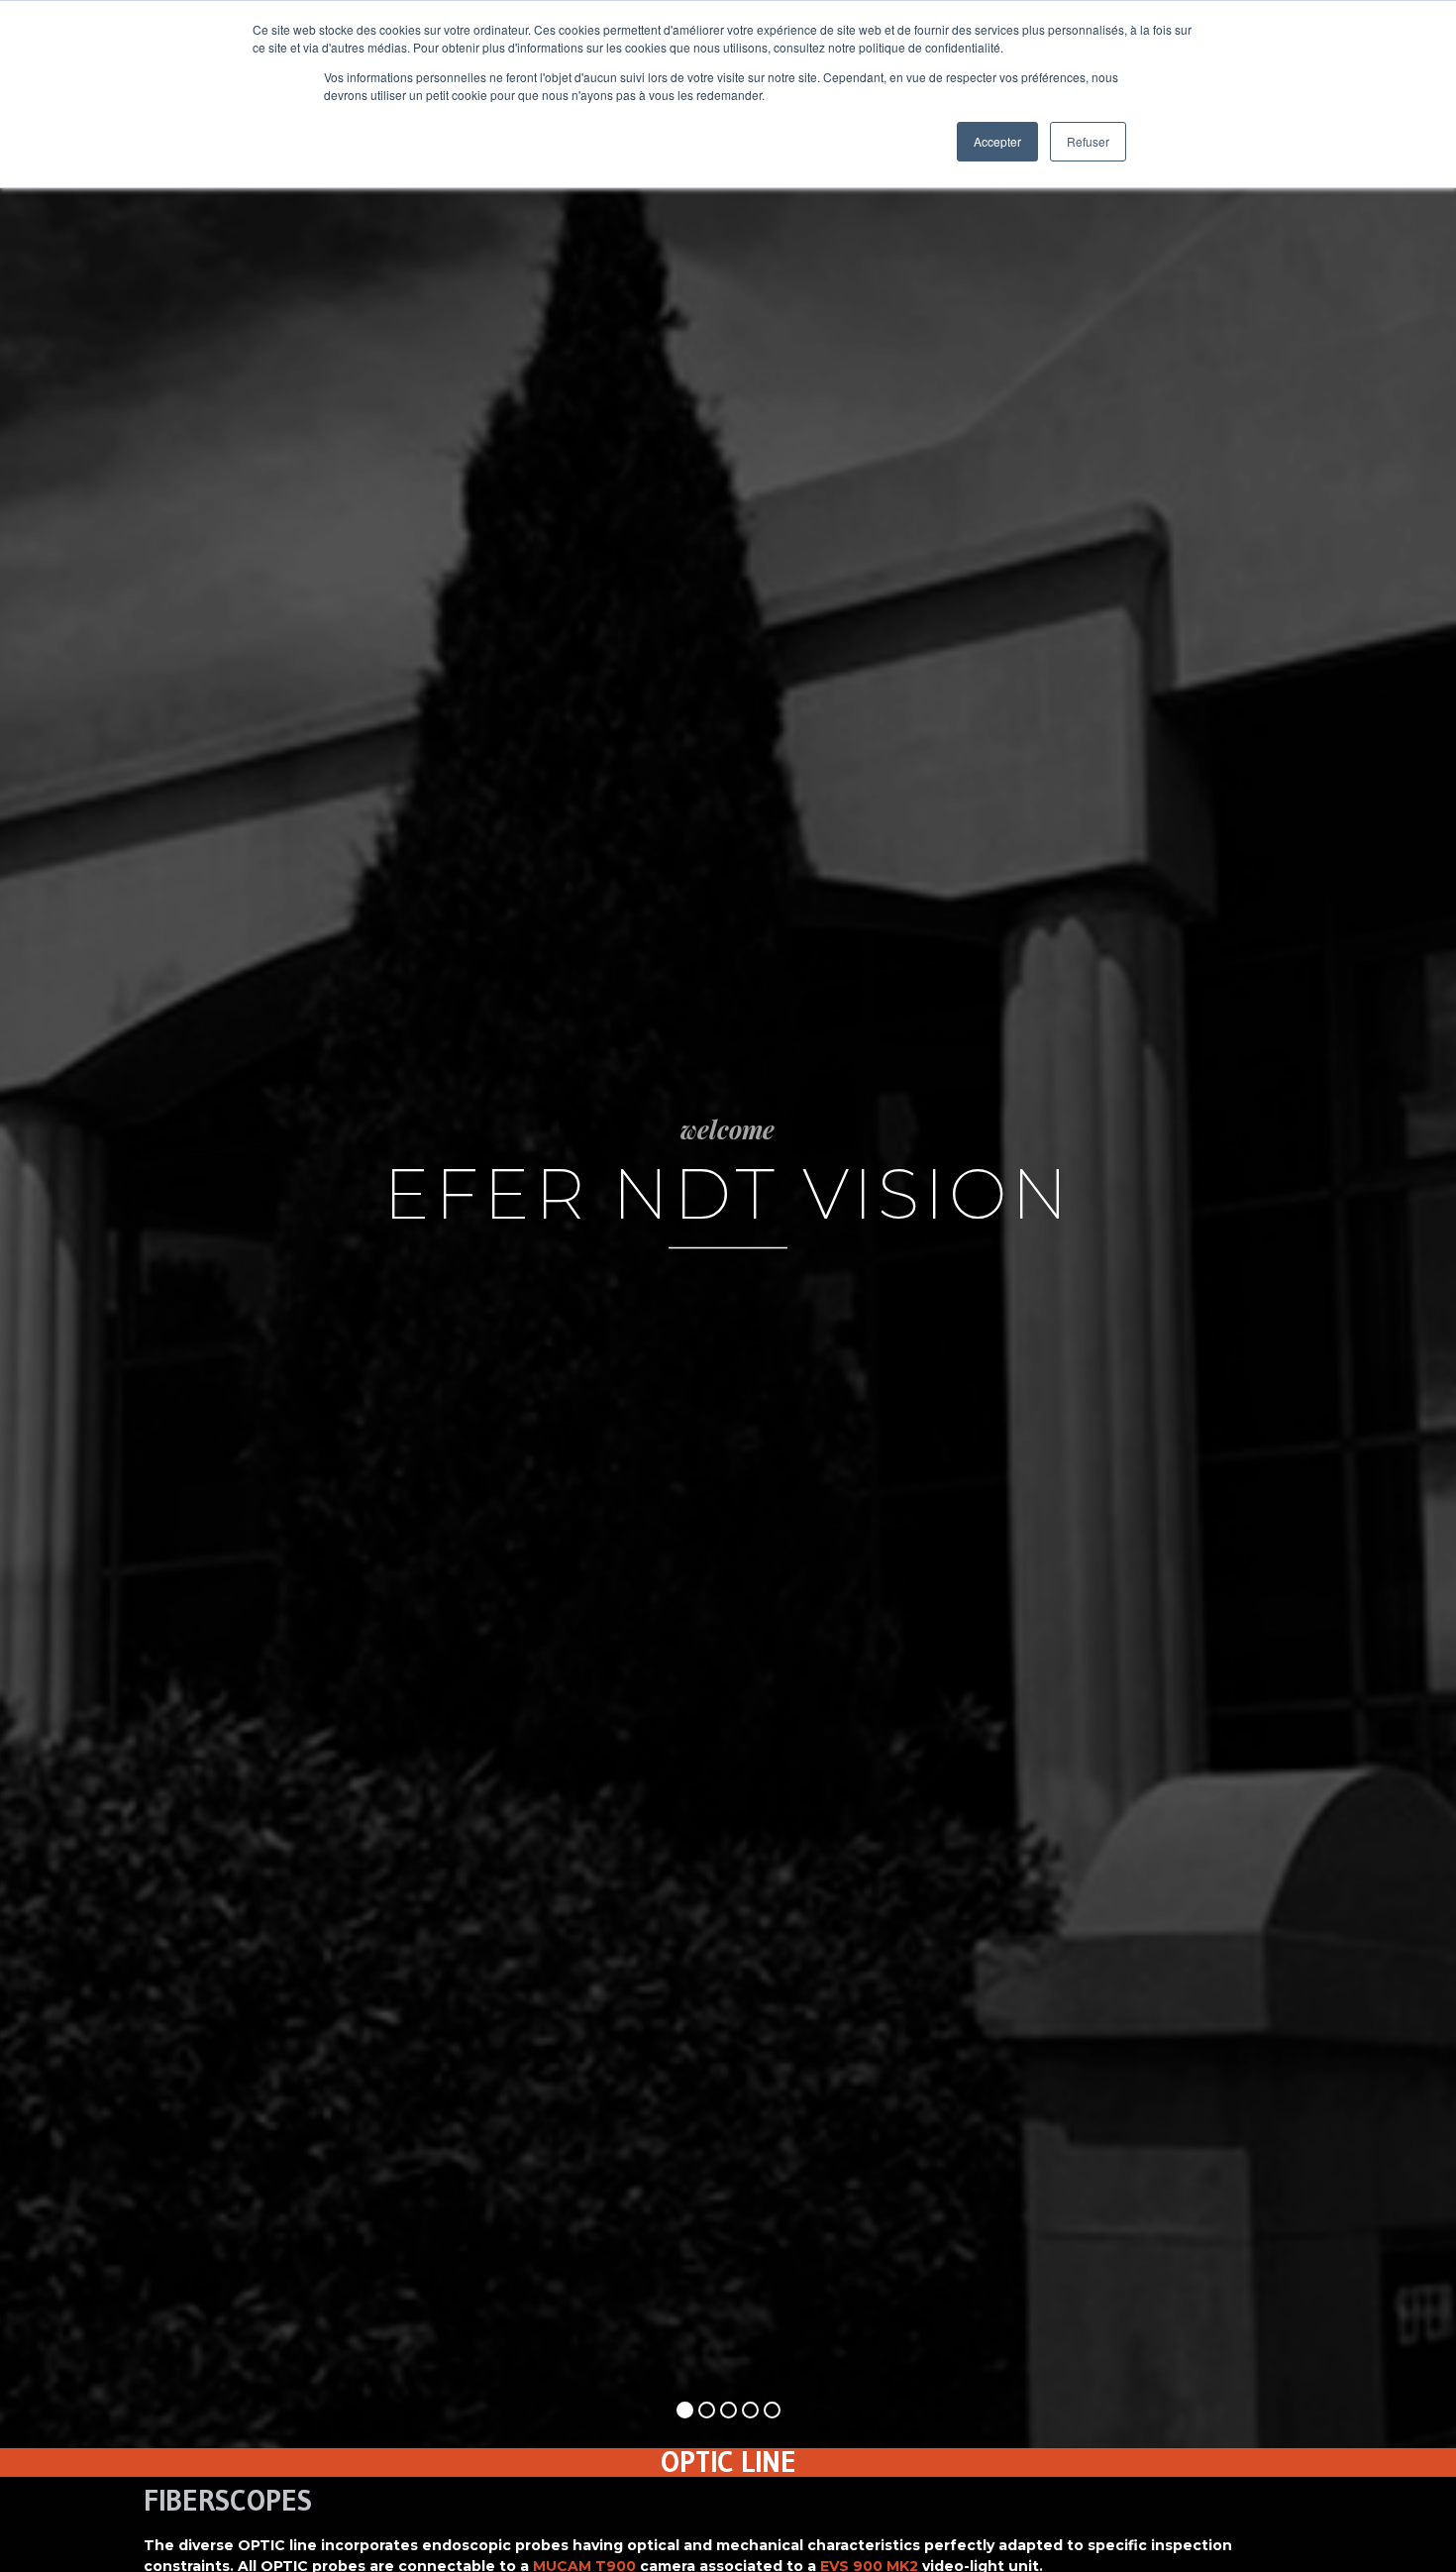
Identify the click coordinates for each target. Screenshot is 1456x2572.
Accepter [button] (997, 141)
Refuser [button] (1088, 141)
